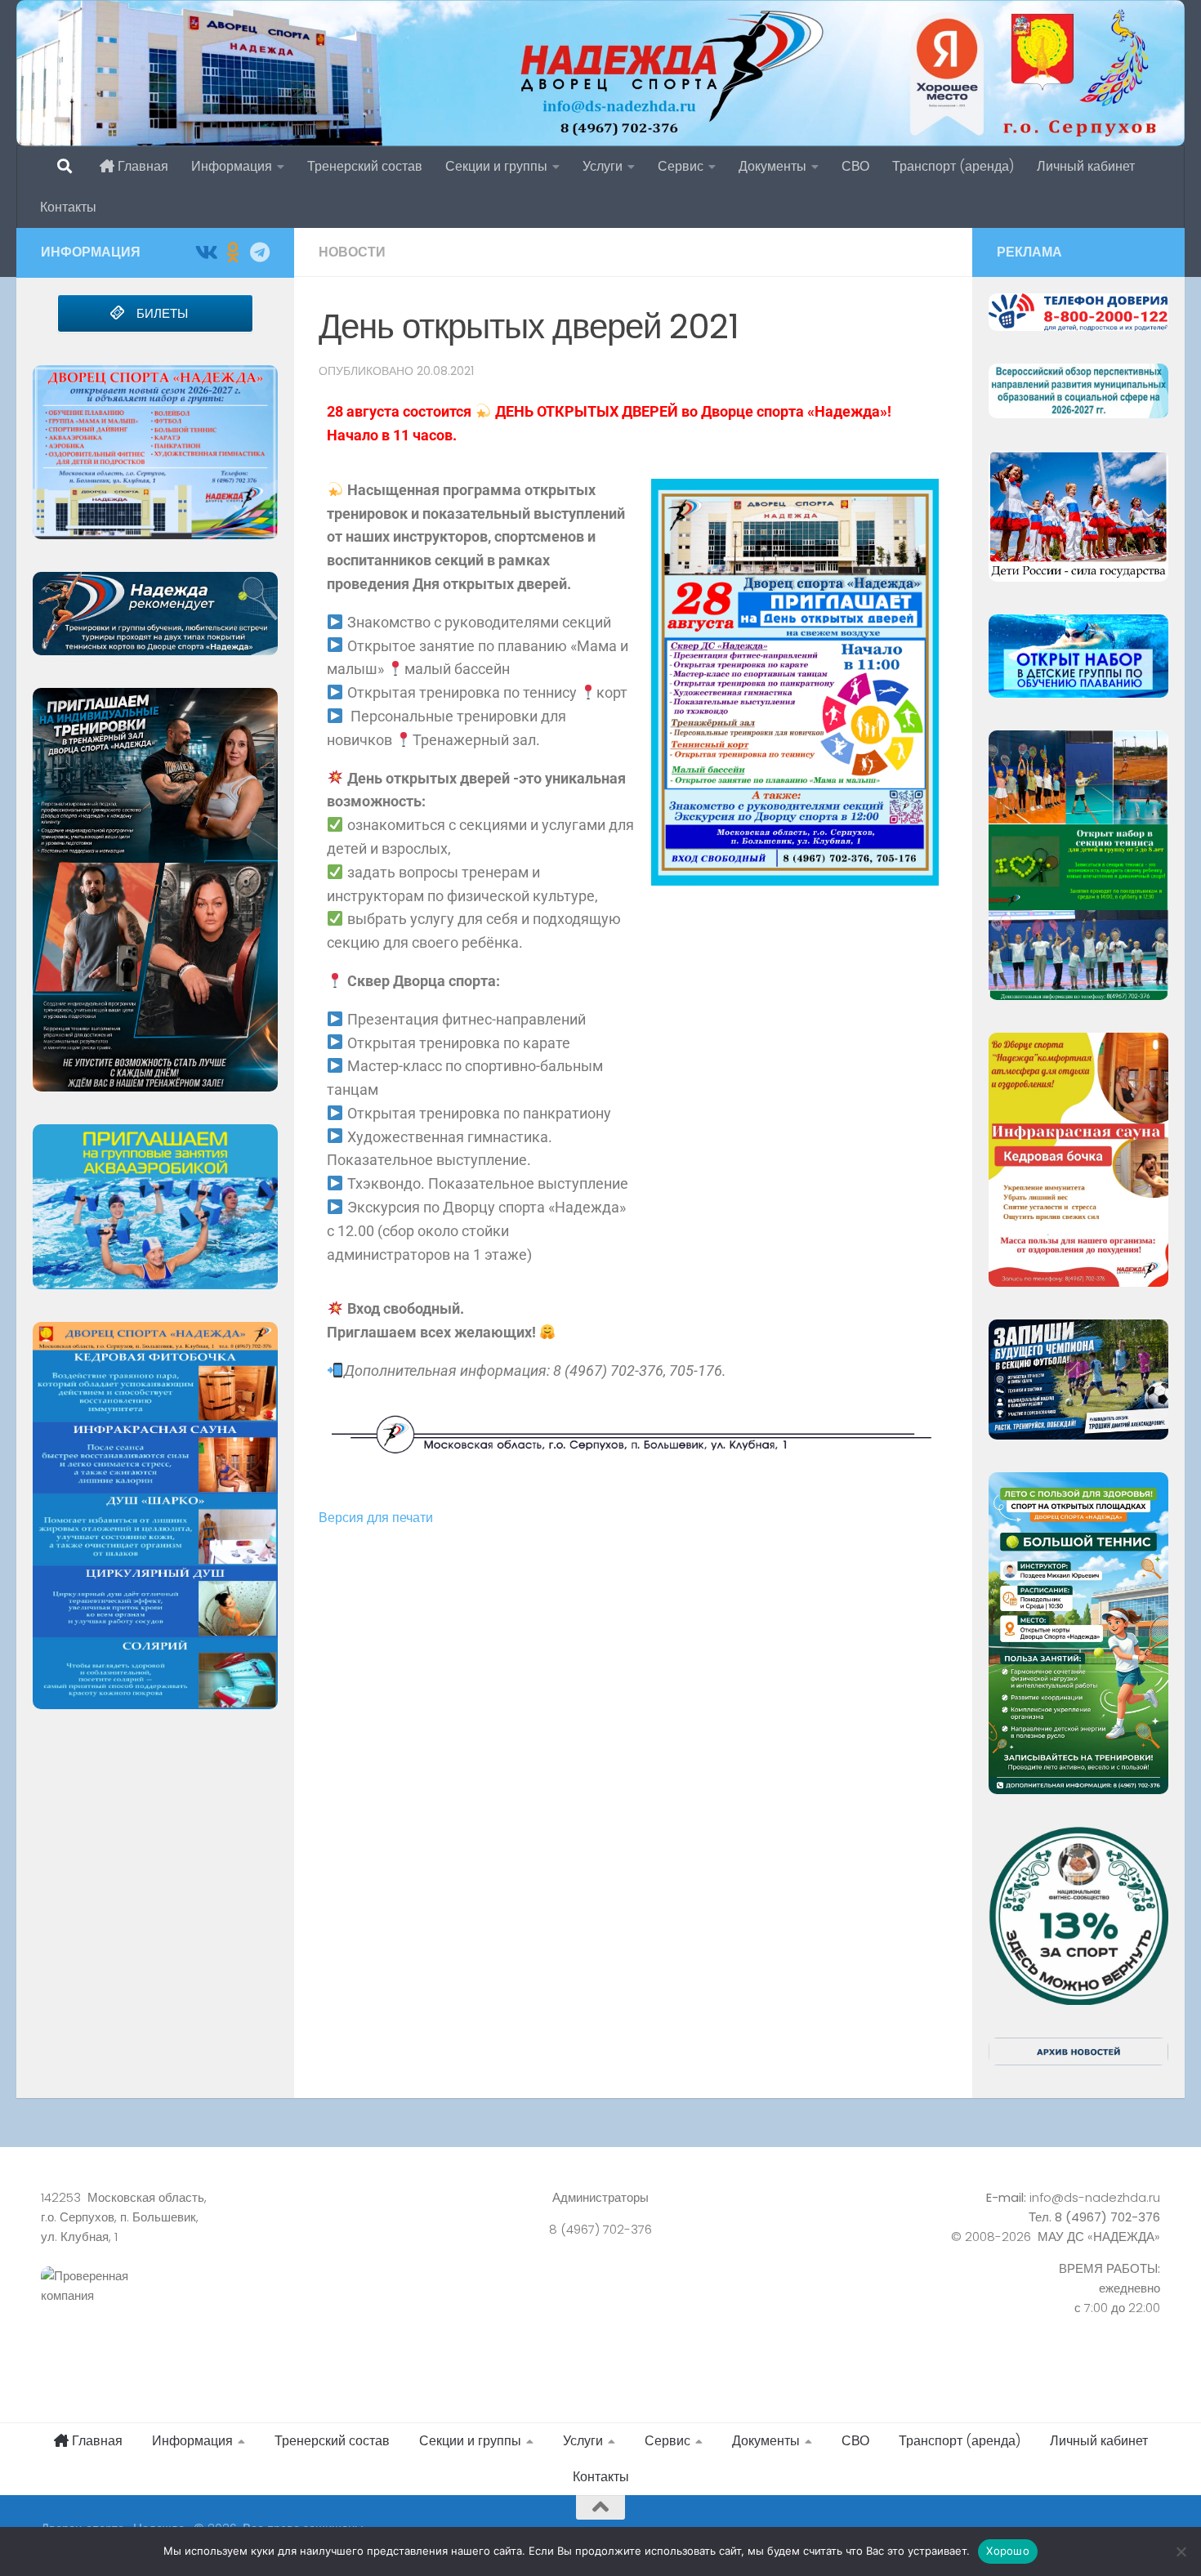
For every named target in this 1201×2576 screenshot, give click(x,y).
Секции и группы (496, 166)
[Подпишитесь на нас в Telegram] (259, 252)
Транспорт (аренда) (953, 166)
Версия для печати (376, 1518)
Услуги (603, 166)
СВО (855, 166)
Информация (232, 166)
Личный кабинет (1086, 166)
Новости (352, 252)
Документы (772, 166)
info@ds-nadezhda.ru (1095, 2197)
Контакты (68, 207)
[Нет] (1181, 2551)
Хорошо (1008, 2551)
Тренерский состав (365, 166)
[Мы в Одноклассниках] (232, 252)
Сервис (681, 166)
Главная (141, 166)
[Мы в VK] (205, 252)
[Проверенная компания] (215, 2304)
